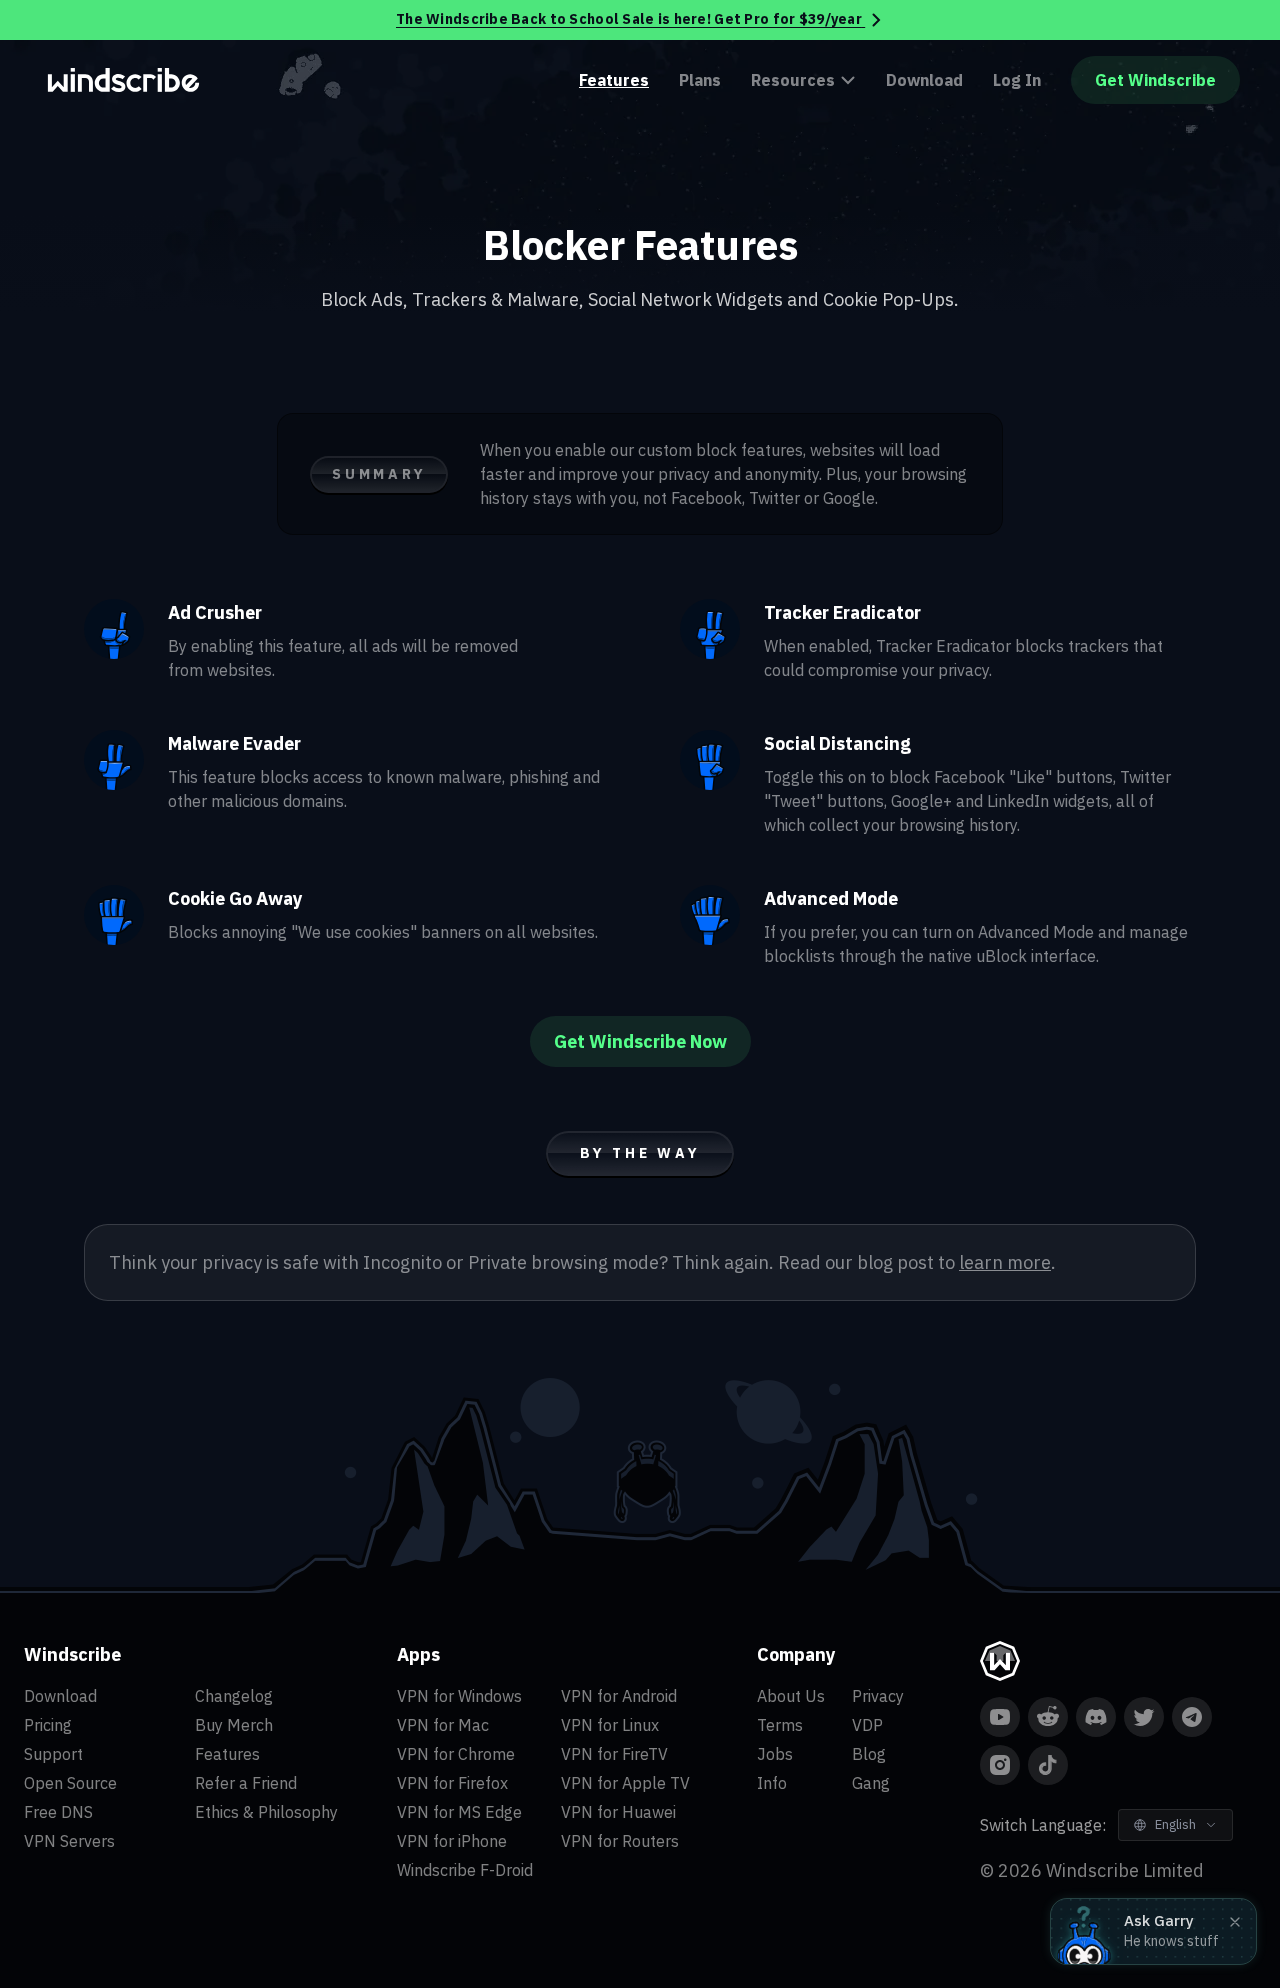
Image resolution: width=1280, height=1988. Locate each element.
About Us (791, 1696)
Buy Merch (234, 1725)
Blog (869, 1754)
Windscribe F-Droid (465, 1870)
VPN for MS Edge (459, 1812)
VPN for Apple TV (625, 1783)
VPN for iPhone (452, 1841)
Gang (871, 1783)
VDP (867, 1725)
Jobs (775, 1754)
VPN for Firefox (452, 1783)
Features (614, 80)
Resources (793, 80)
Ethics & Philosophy (266, 1812)
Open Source (70, 1783)
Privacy (878, 1696)
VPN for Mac (443, 1725)
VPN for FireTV (614, 1754)
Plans (700, 80)
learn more (1005, 1262)
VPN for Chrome (456, 1754)
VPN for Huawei (618, 1812)
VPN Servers (69, 1841)
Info (772, 1783)
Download (924, 80)
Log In (1017, 80)
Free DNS (58, 1812)
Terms (780, 1725)
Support (53, 1754)
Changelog (234, 1696)
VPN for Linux (610, 1725)
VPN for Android (619, 1696)
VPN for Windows (459, 1696)
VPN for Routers (620, 1841)
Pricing (48, 1725)
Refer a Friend (246, 1783)
